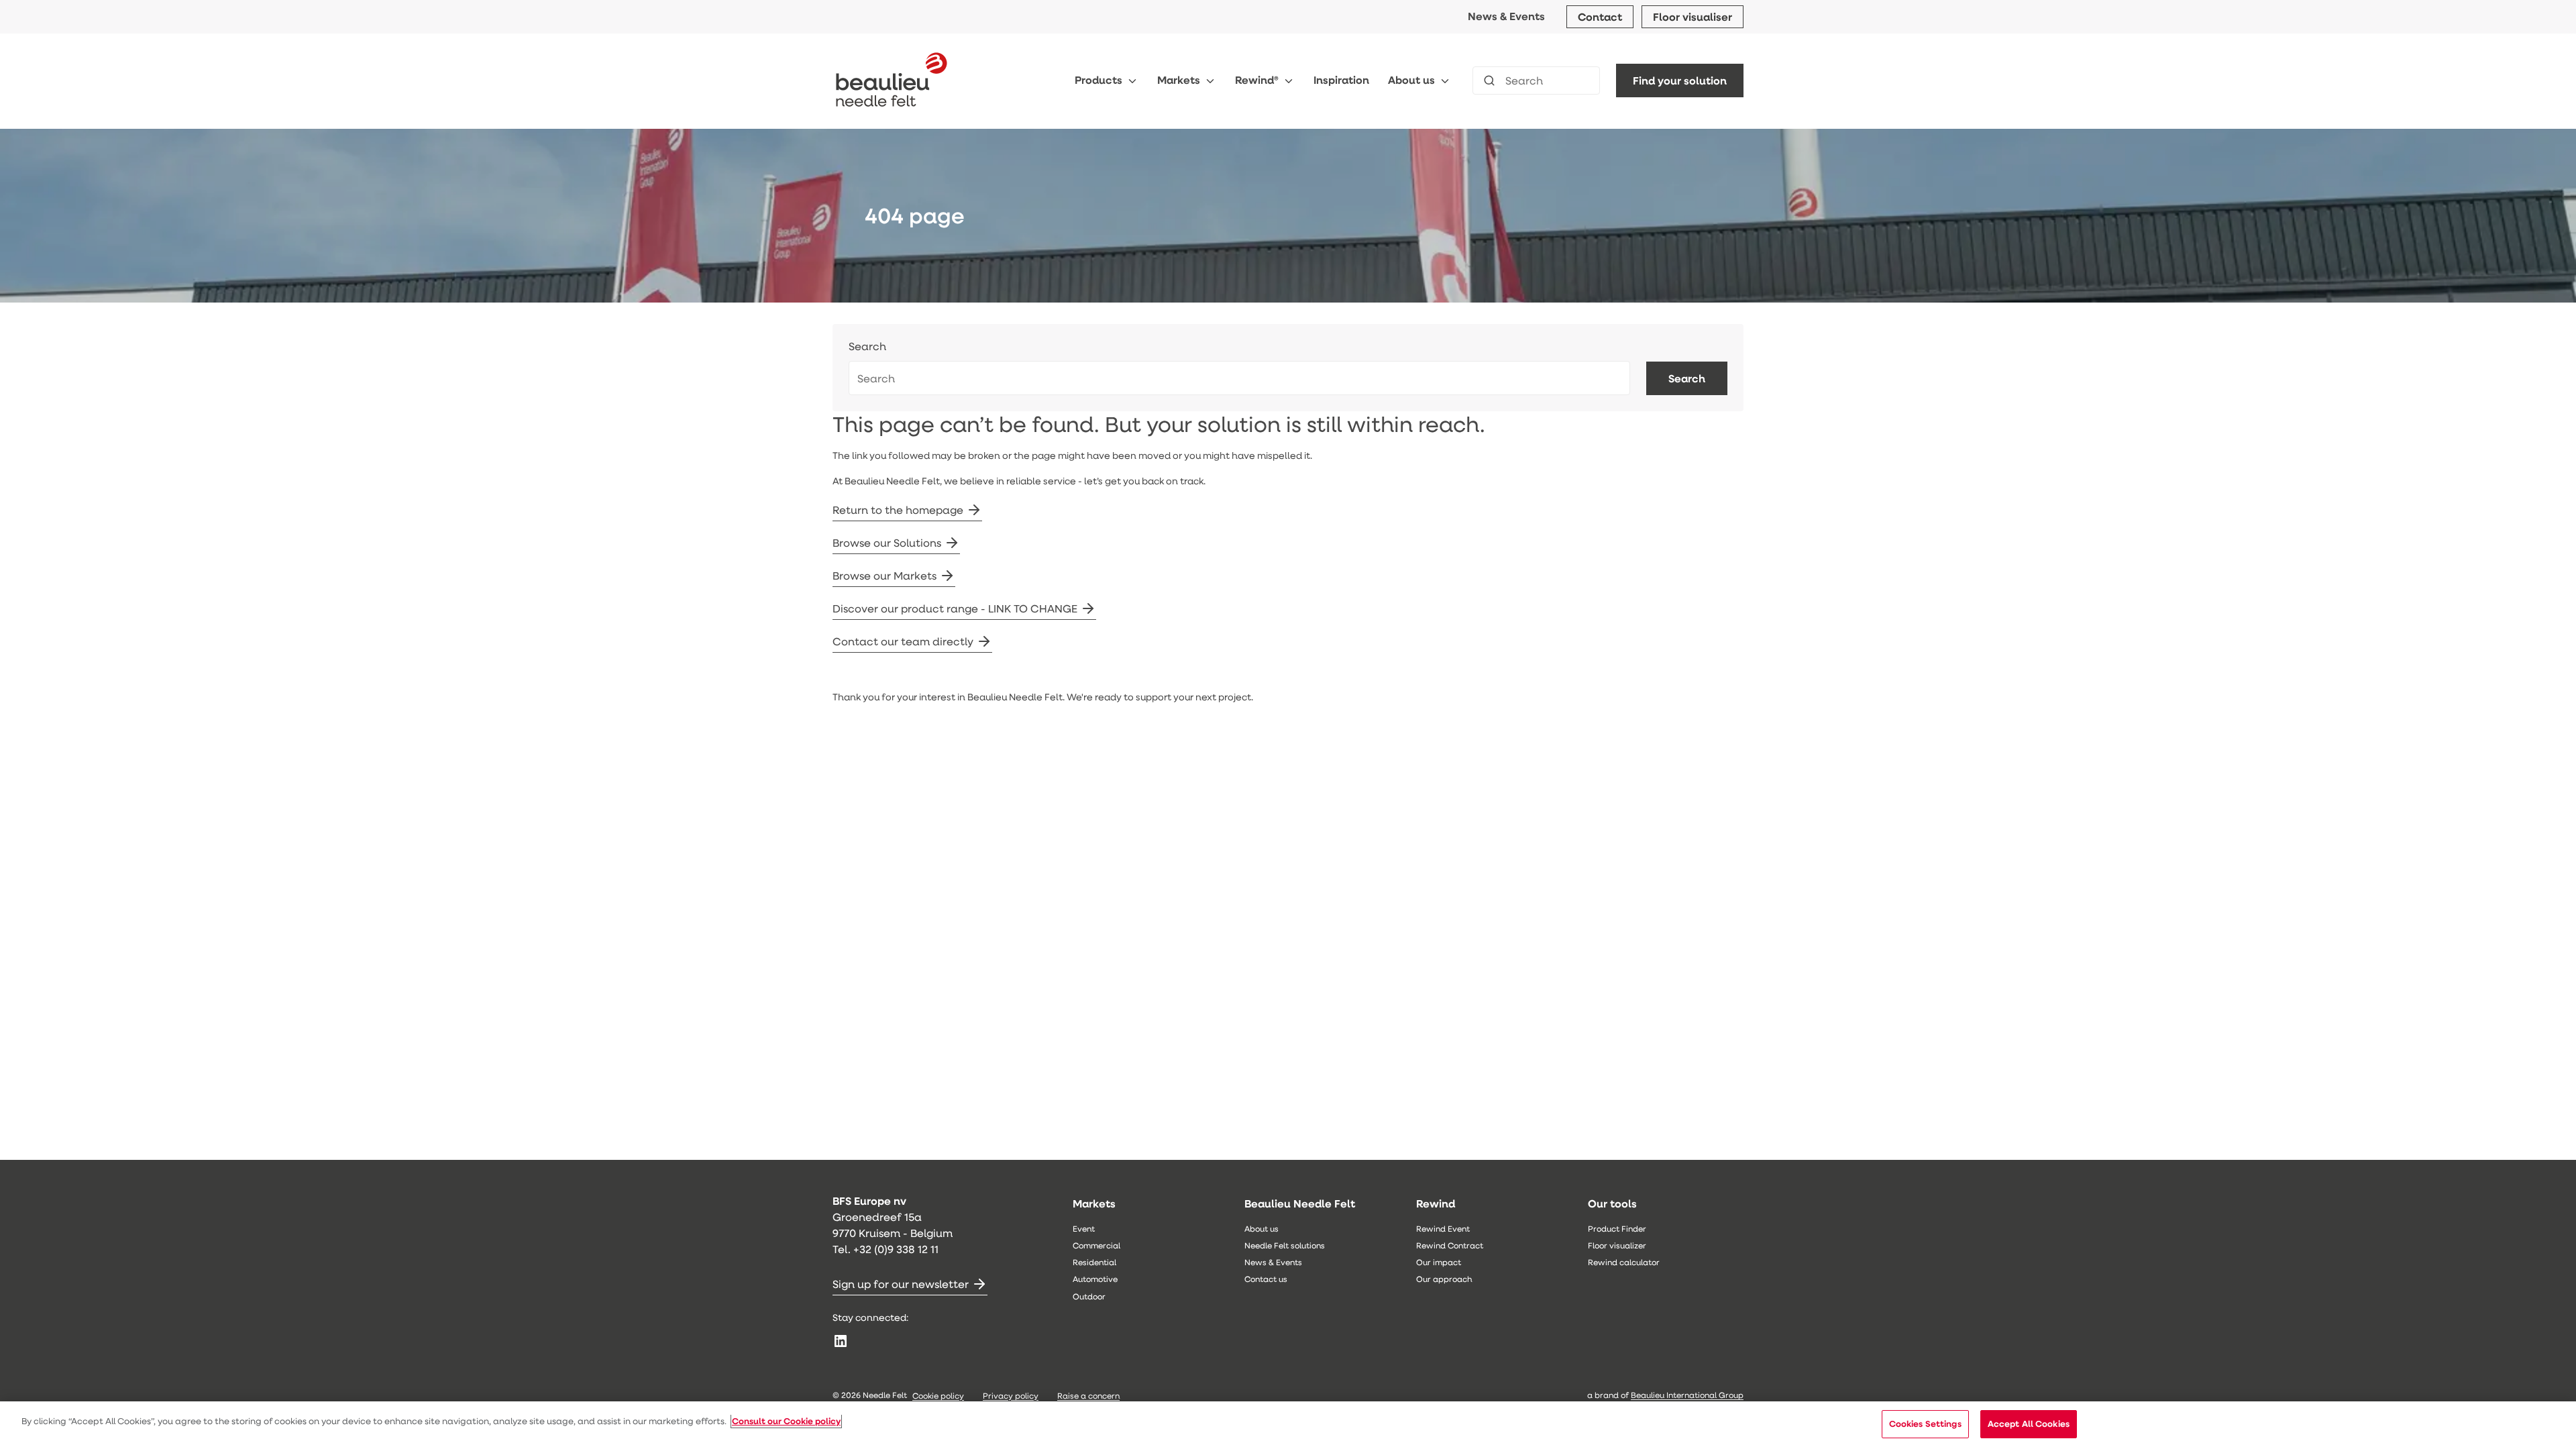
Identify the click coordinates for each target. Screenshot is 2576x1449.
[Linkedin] (841, 1341)
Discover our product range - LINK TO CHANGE (955, 608)
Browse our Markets (884, 575)
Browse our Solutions (887, 542)
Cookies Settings (1925, 1424)
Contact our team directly (903, 641)
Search (867, 346)
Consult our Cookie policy (786, 1421)
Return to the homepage (898, 509)
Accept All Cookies (2029, 1424)
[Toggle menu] (1132, 81)
